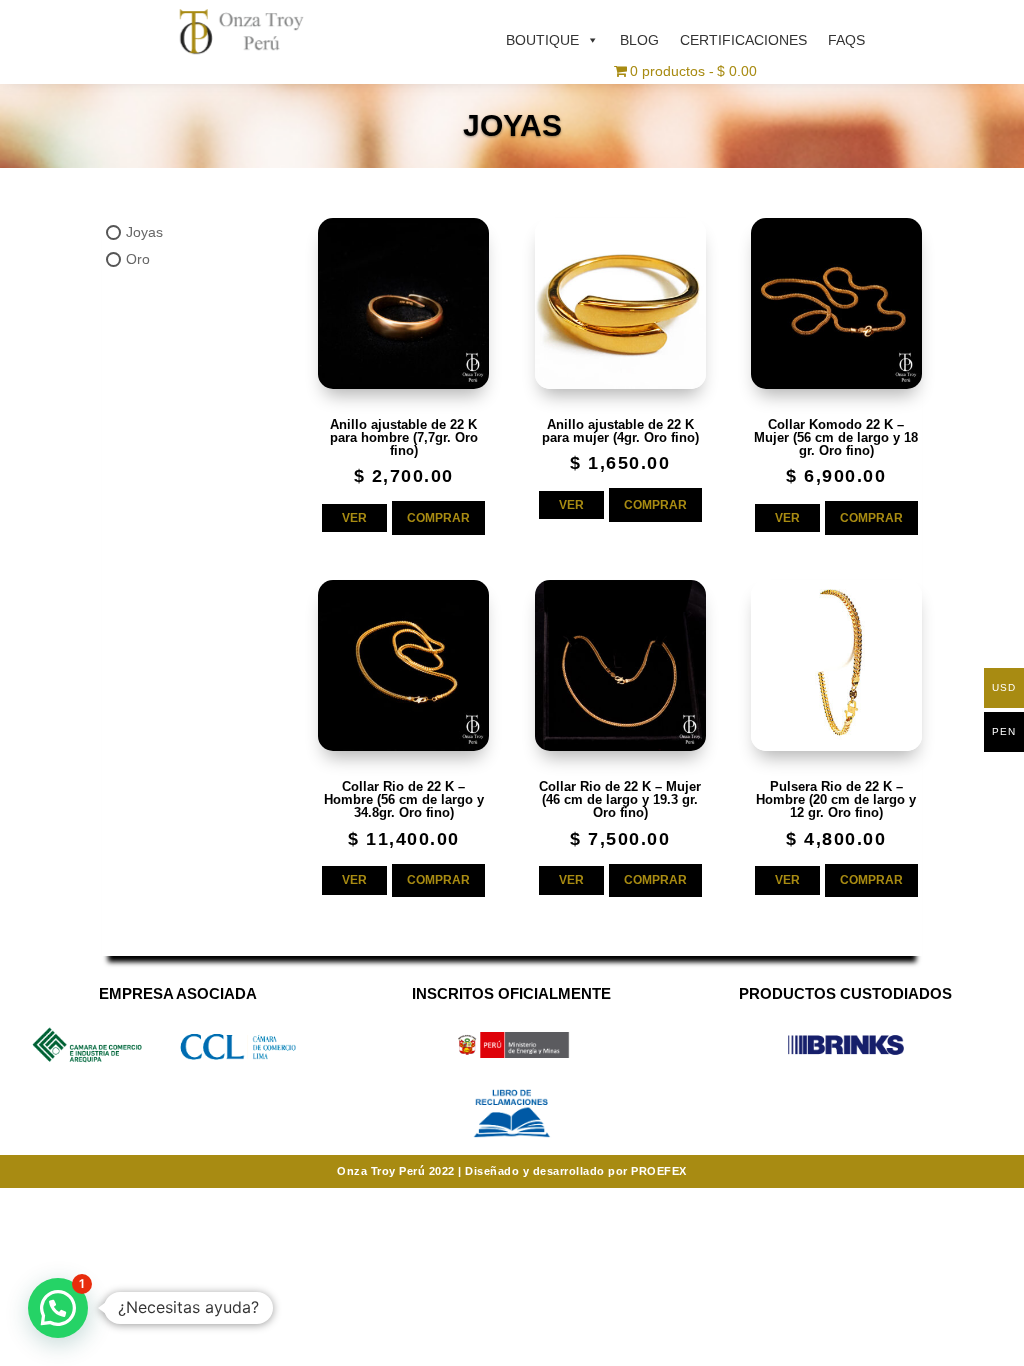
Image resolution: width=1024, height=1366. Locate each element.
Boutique (542, 40)
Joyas (144, 232)
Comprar (438, 518)
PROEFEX (659, 1171)
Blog (639, 40)
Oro (138, 260)
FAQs (846, 40)
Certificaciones (743, 40)
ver (354, 518)
